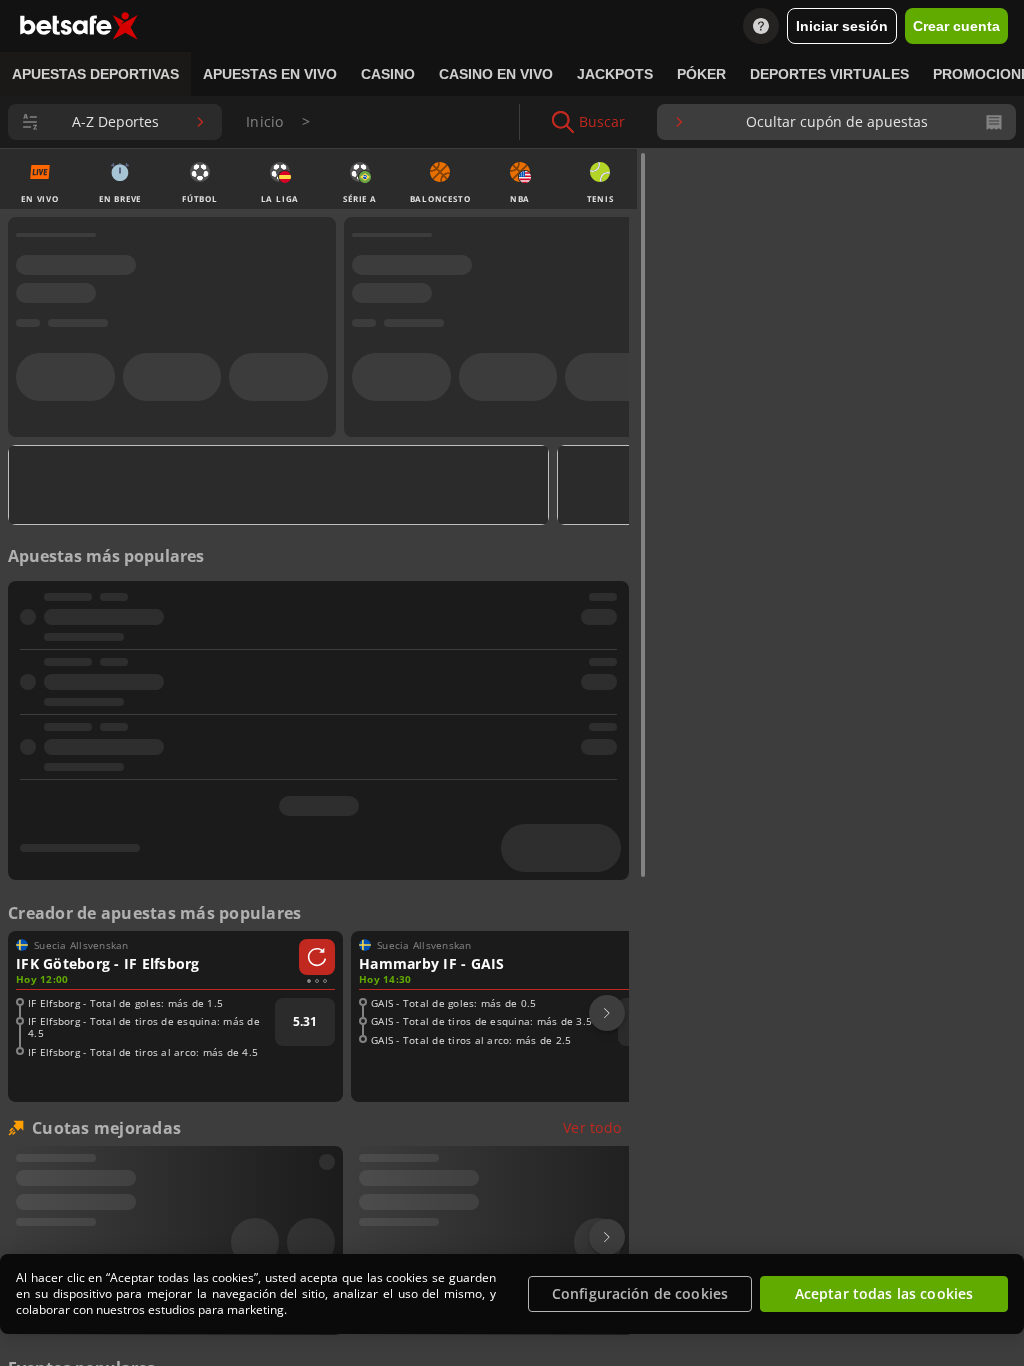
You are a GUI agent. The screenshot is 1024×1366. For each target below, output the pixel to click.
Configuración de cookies (640, 1293)
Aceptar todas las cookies (884, 1293)
